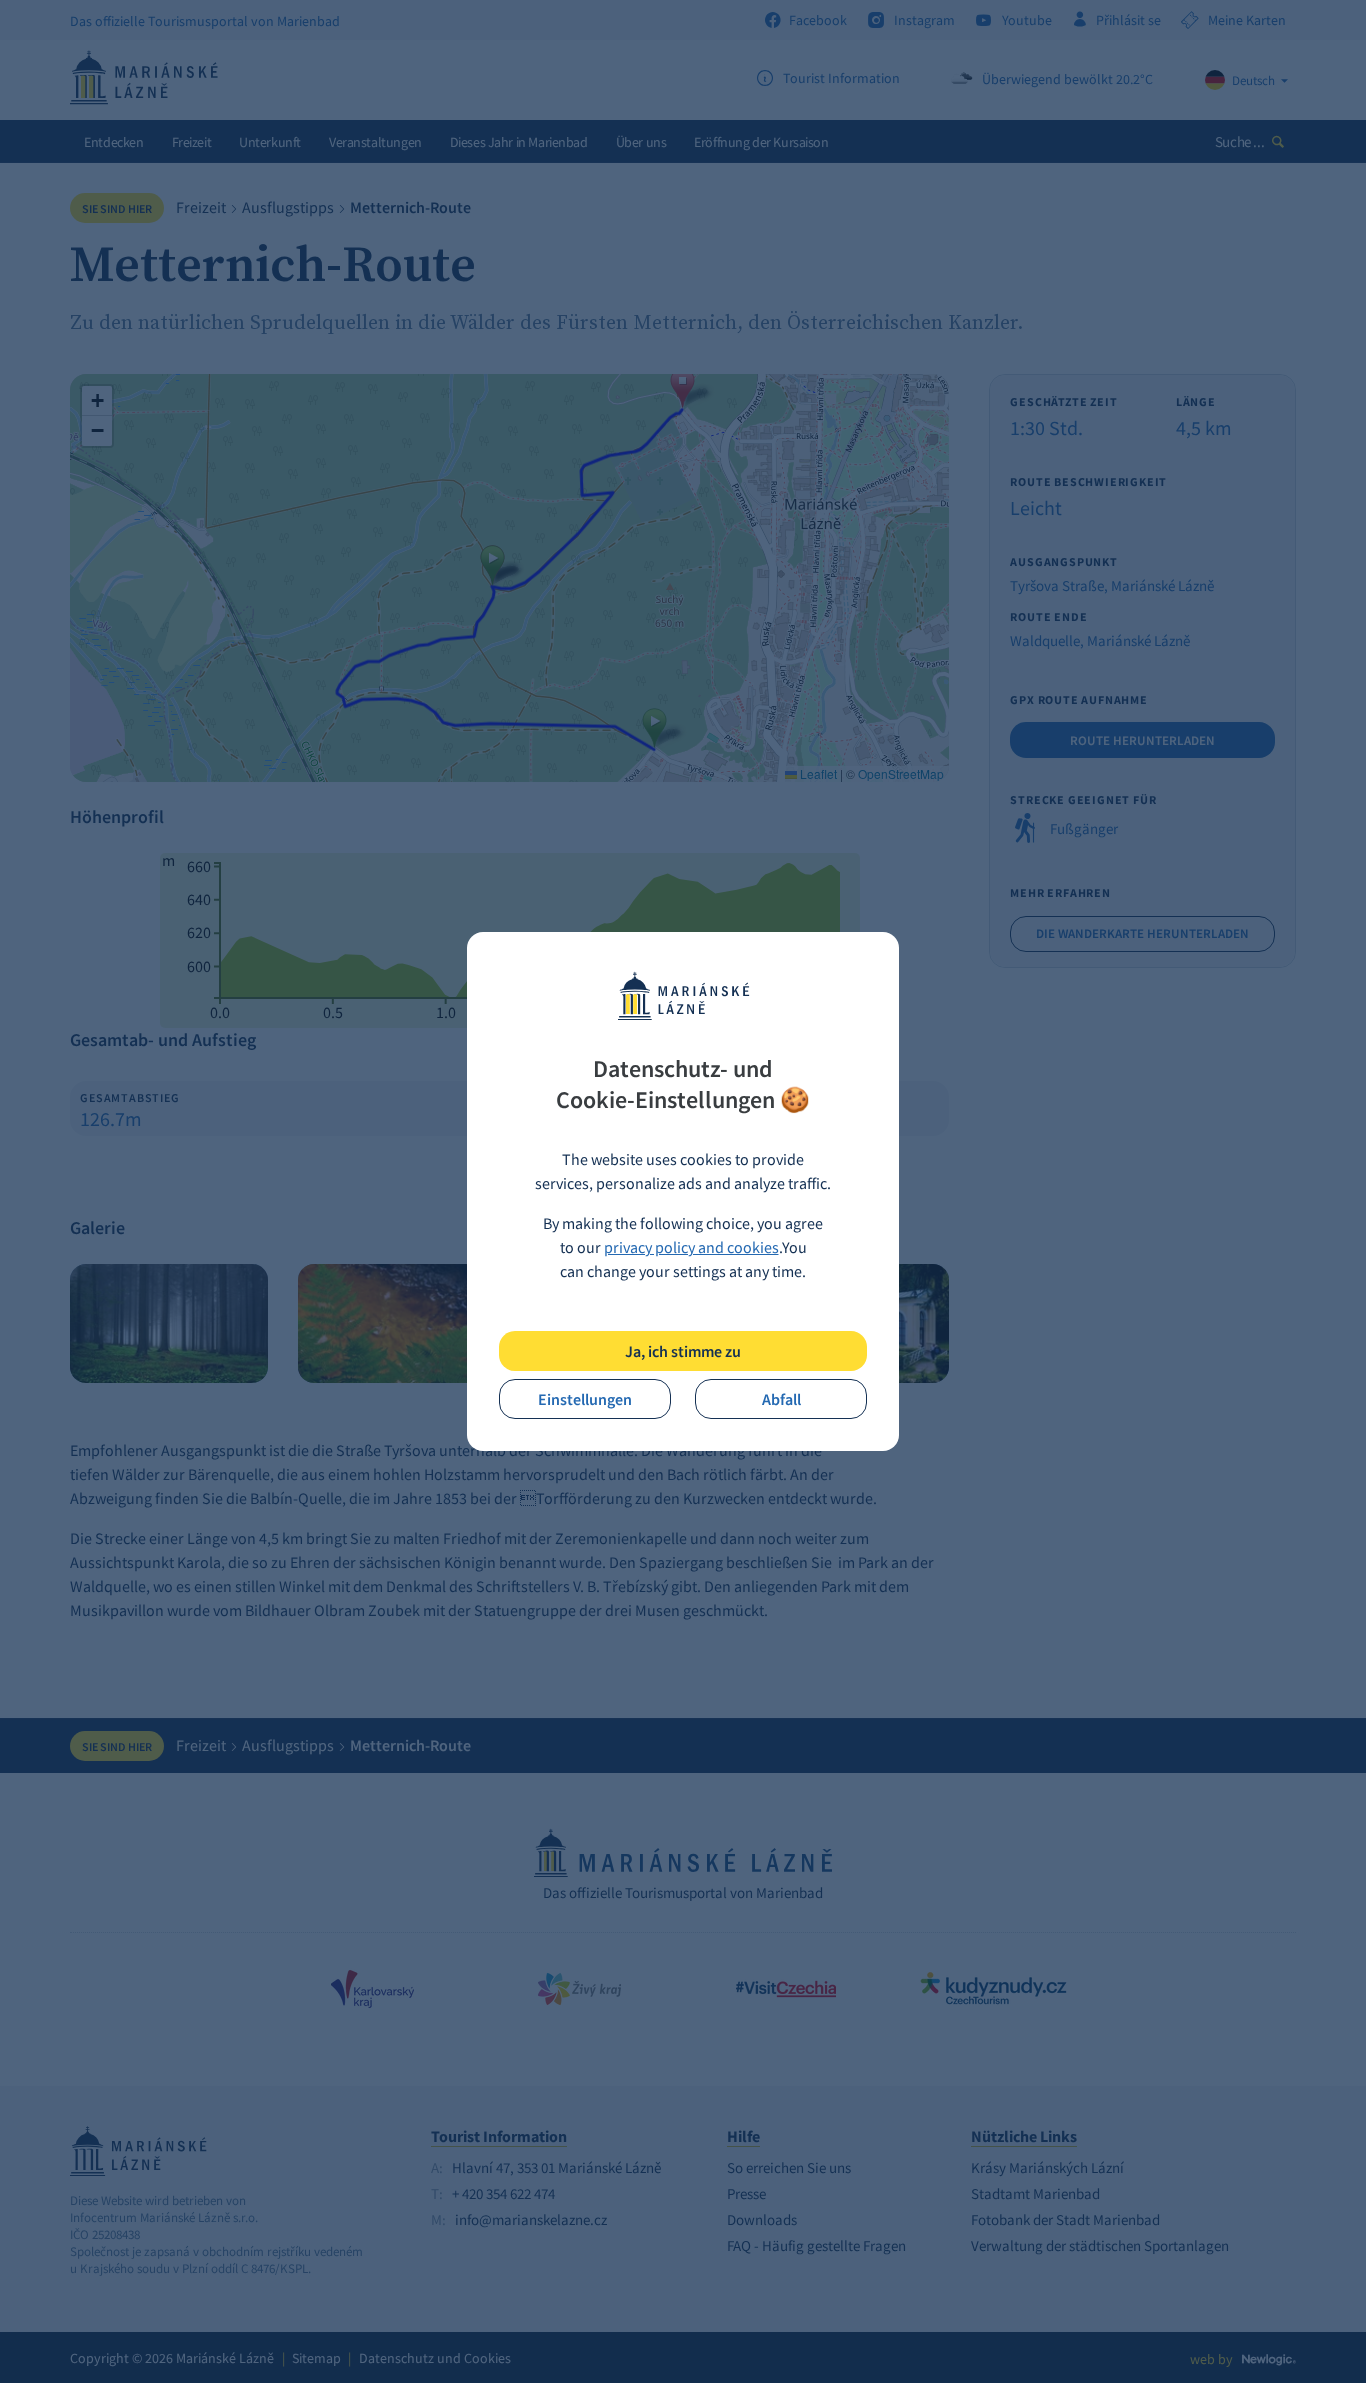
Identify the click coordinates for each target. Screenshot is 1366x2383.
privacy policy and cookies (691, 1247)
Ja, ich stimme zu (683, 1351)
